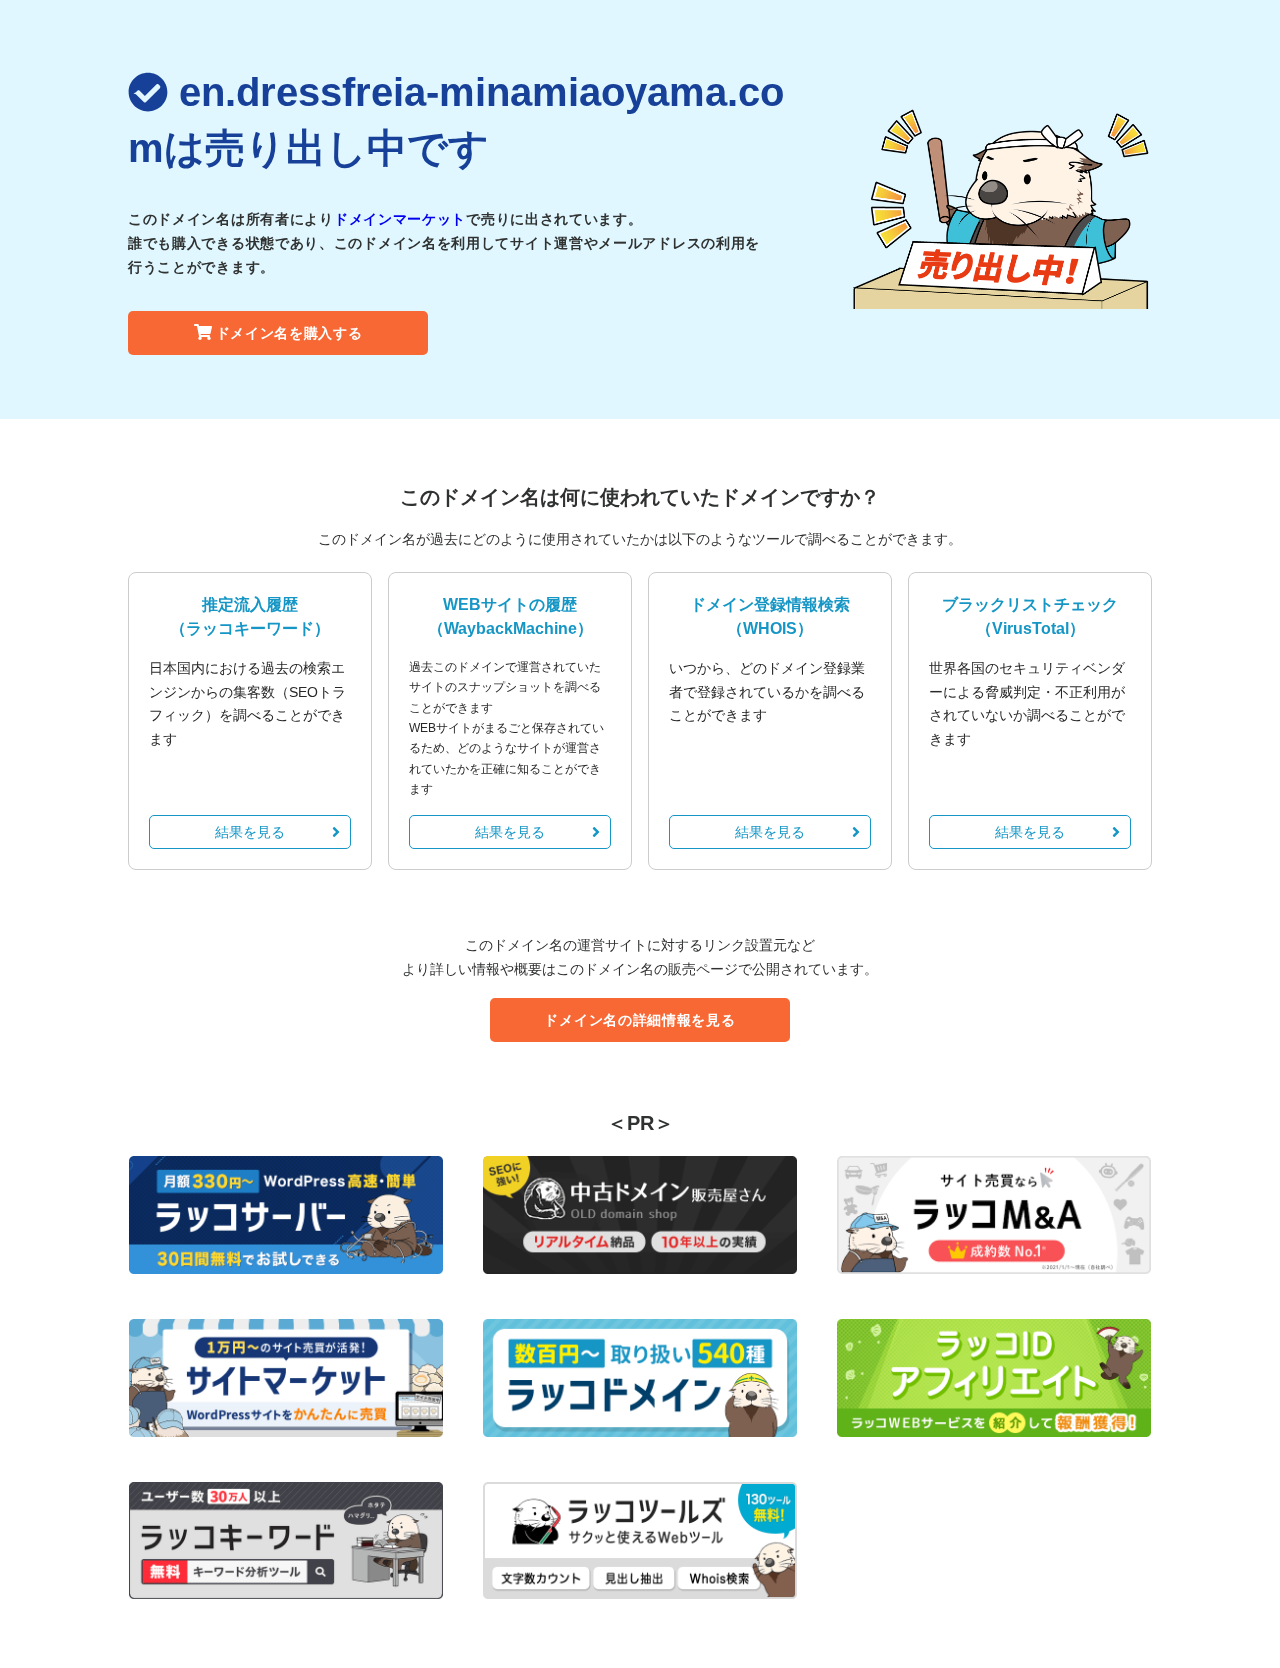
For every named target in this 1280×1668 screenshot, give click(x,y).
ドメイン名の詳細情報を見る (639, 1020)
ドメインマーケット (400, 219)
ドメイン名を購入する (289, 333)
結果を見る (250, 832)
